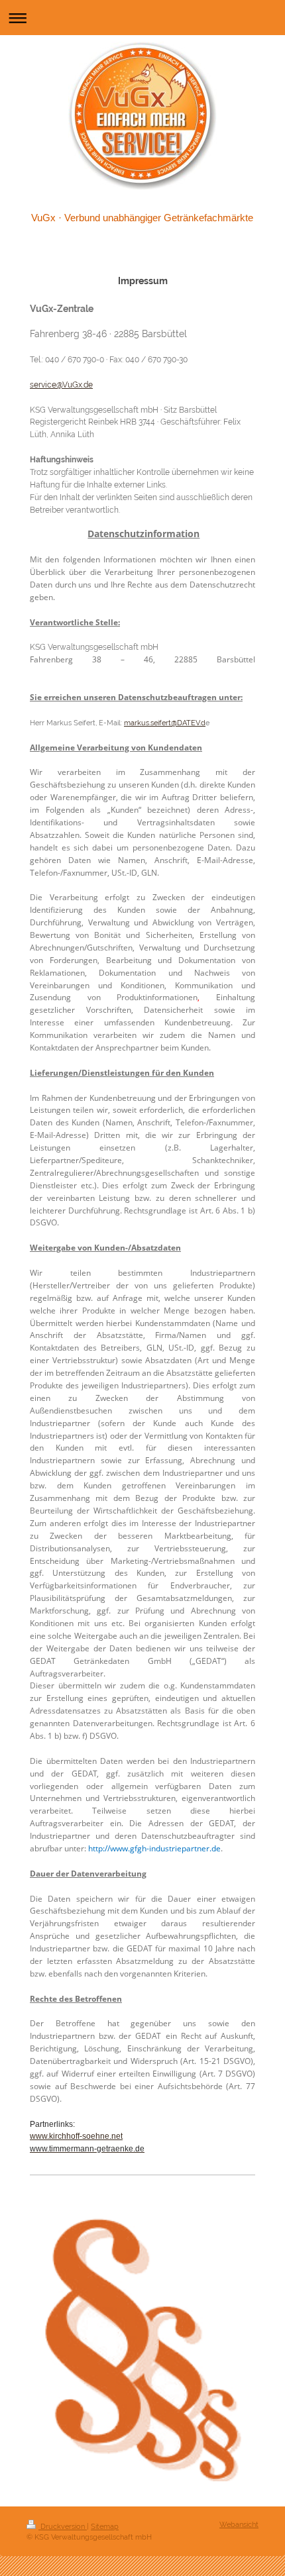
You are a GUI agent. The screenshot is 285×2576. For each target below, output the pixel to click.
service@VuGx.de (61, 385)
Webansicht (239, 2524)
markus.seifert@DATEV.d (165, 723)
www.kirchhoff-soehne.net (76, 2136)
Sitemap (105, 2526)
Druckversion (63, 2526)
